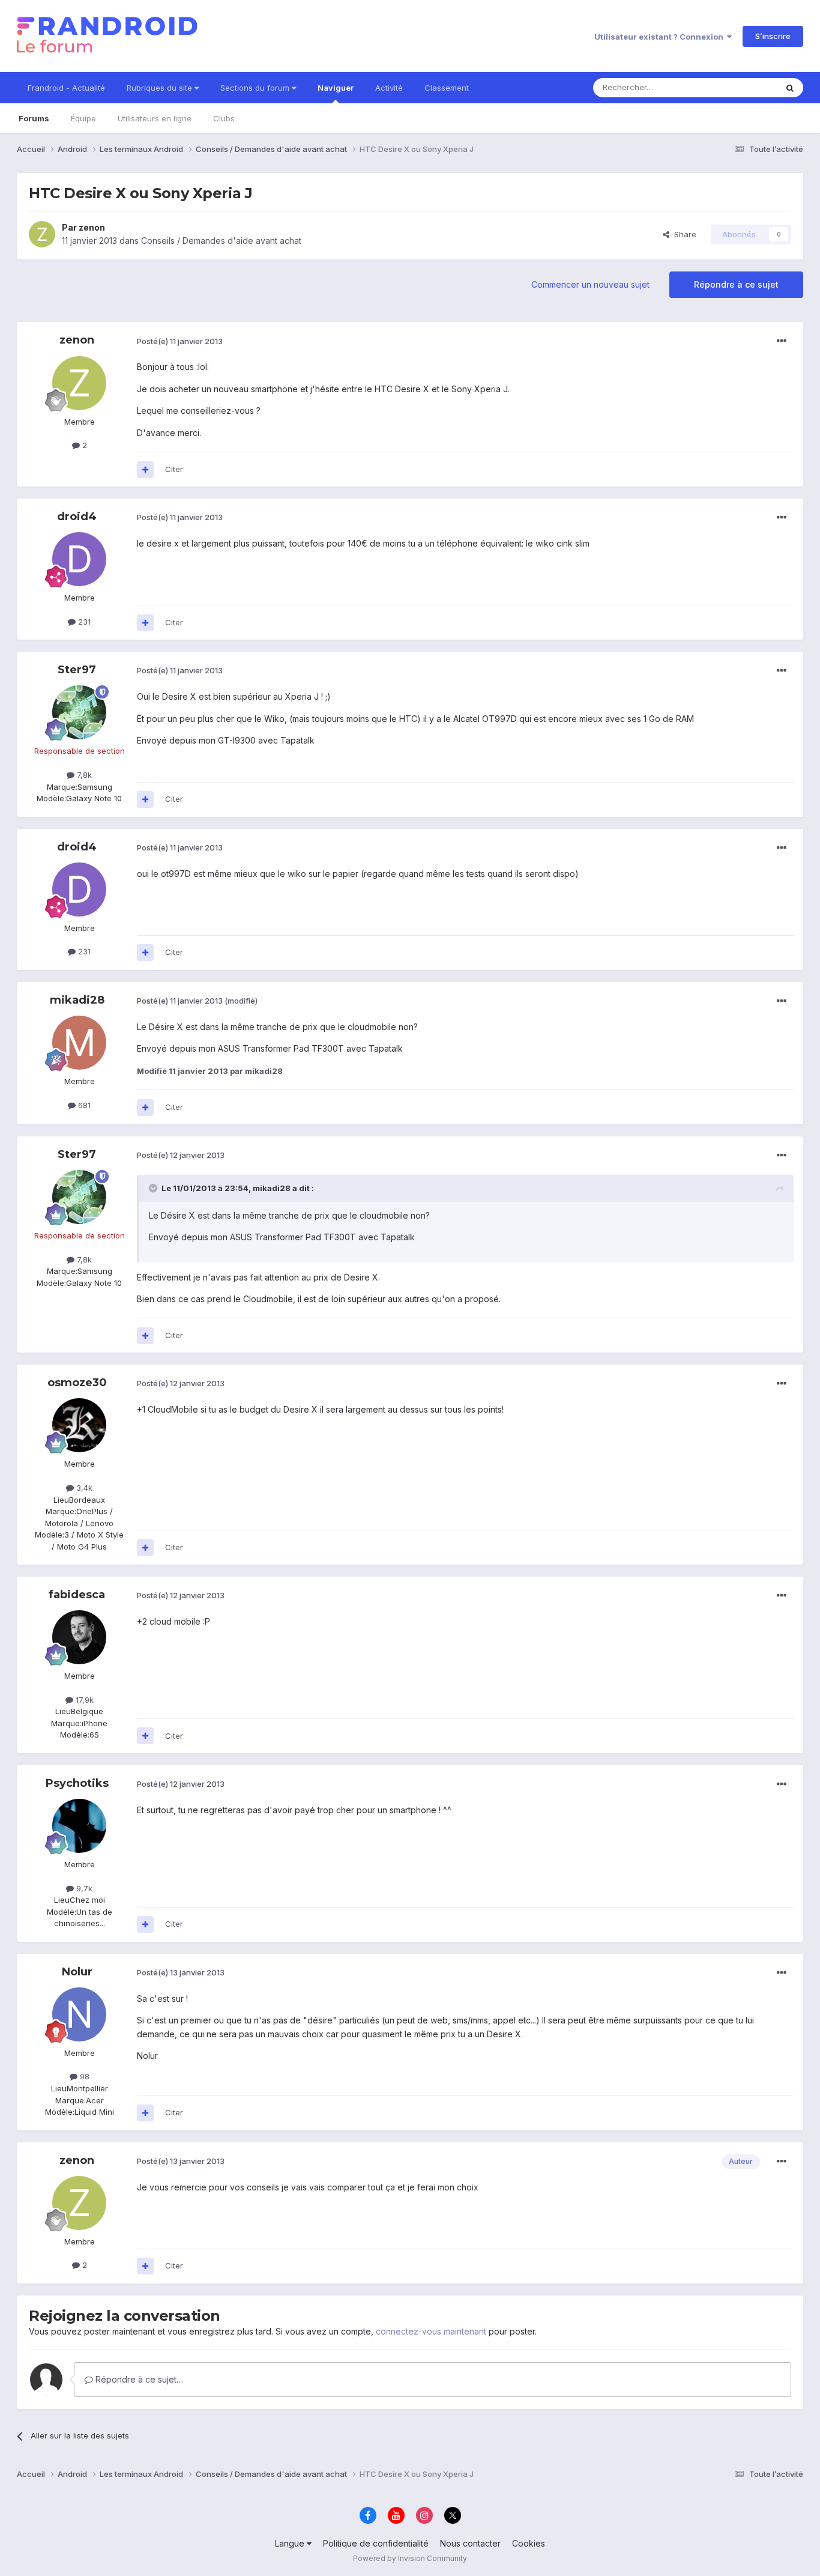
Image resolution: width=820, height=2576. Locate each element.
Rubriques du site (161, 88)
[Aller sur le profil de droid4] (79, 559)
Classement (447, 88)
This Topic (742, 87)
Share (683, 234)
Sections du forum (256, 88)
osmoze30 (77, 1383)
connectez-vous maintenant (431, 2331)
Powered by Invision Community (410, 2558)
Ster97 (77, 670)
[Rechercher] (790, 88)
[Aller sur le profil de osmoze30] (79, 1425)
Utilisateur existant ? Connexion (661, 37)
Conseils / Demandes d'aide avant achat (221, 241)
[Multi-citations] (145, 470)
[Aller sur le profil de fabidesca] (79, 1637)
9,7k (83, 1888)
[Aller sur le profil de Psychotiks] (79, 1826)
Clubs (224, 118)
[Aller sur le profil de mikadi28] (79, 1043)
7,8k (83, 775)
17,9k (83, 1700)
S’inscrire (773, 36)
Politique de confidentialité (376, 2543)
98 (83, 2076)
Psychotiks (77, 1783)
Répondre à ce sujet (736, 284)
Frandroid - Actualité (66, 88)
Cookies (529, 2543)
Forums (34, 118)
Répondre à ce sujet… (138, 2379)
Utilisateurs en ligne (155, 118)
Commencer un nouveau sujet (590, 284)
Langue (291, 2543)
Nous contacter (470, 2543)
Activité (389, 88)
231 (83, 622)
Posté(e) (180, 341)
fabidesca (77, 1595)
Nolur (77, 1972)
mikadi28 (77, 1000)
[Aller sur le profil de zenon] (42, 234)
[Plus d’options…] (782, 341)
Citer (174, 469)
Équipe (83, 118)
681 (83, 1105)
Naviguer (336, 88)
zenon (92, 227)
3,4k (83, 1488)
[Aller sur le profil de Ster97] (79, 712)
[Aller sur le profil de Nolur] (79, 2014)
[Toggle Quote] (154, 1188)
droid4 (77, 517)
